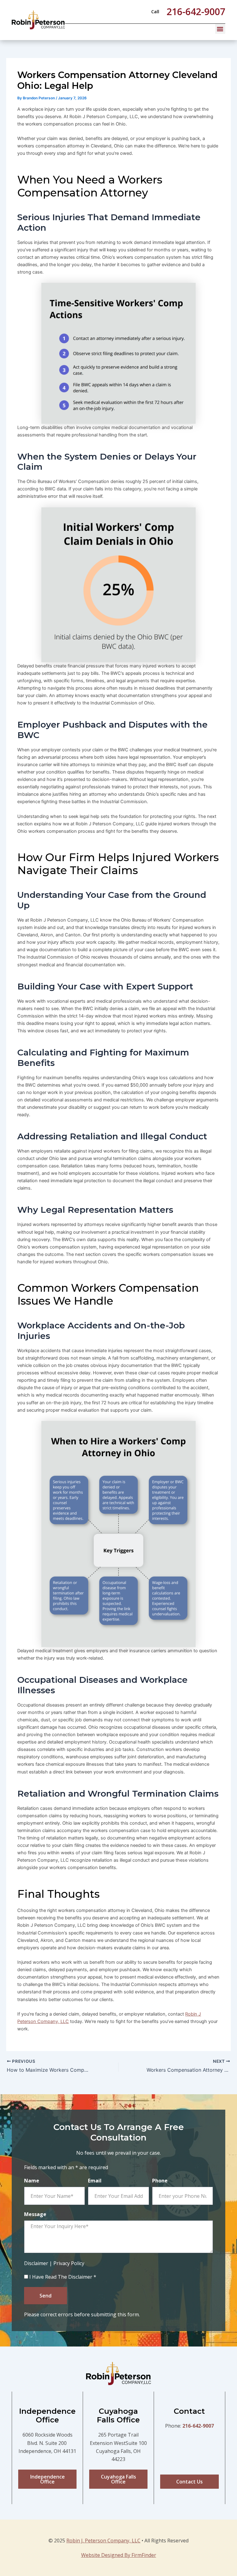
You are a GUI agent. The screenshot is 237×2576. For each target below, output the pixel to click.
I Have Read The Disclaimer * (63, 2277)
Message (35, 2214)
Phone (160, 2181)
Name (32, 2181)
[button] (220, 29)
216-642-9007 (198, 2426)
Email (95, 2181)
